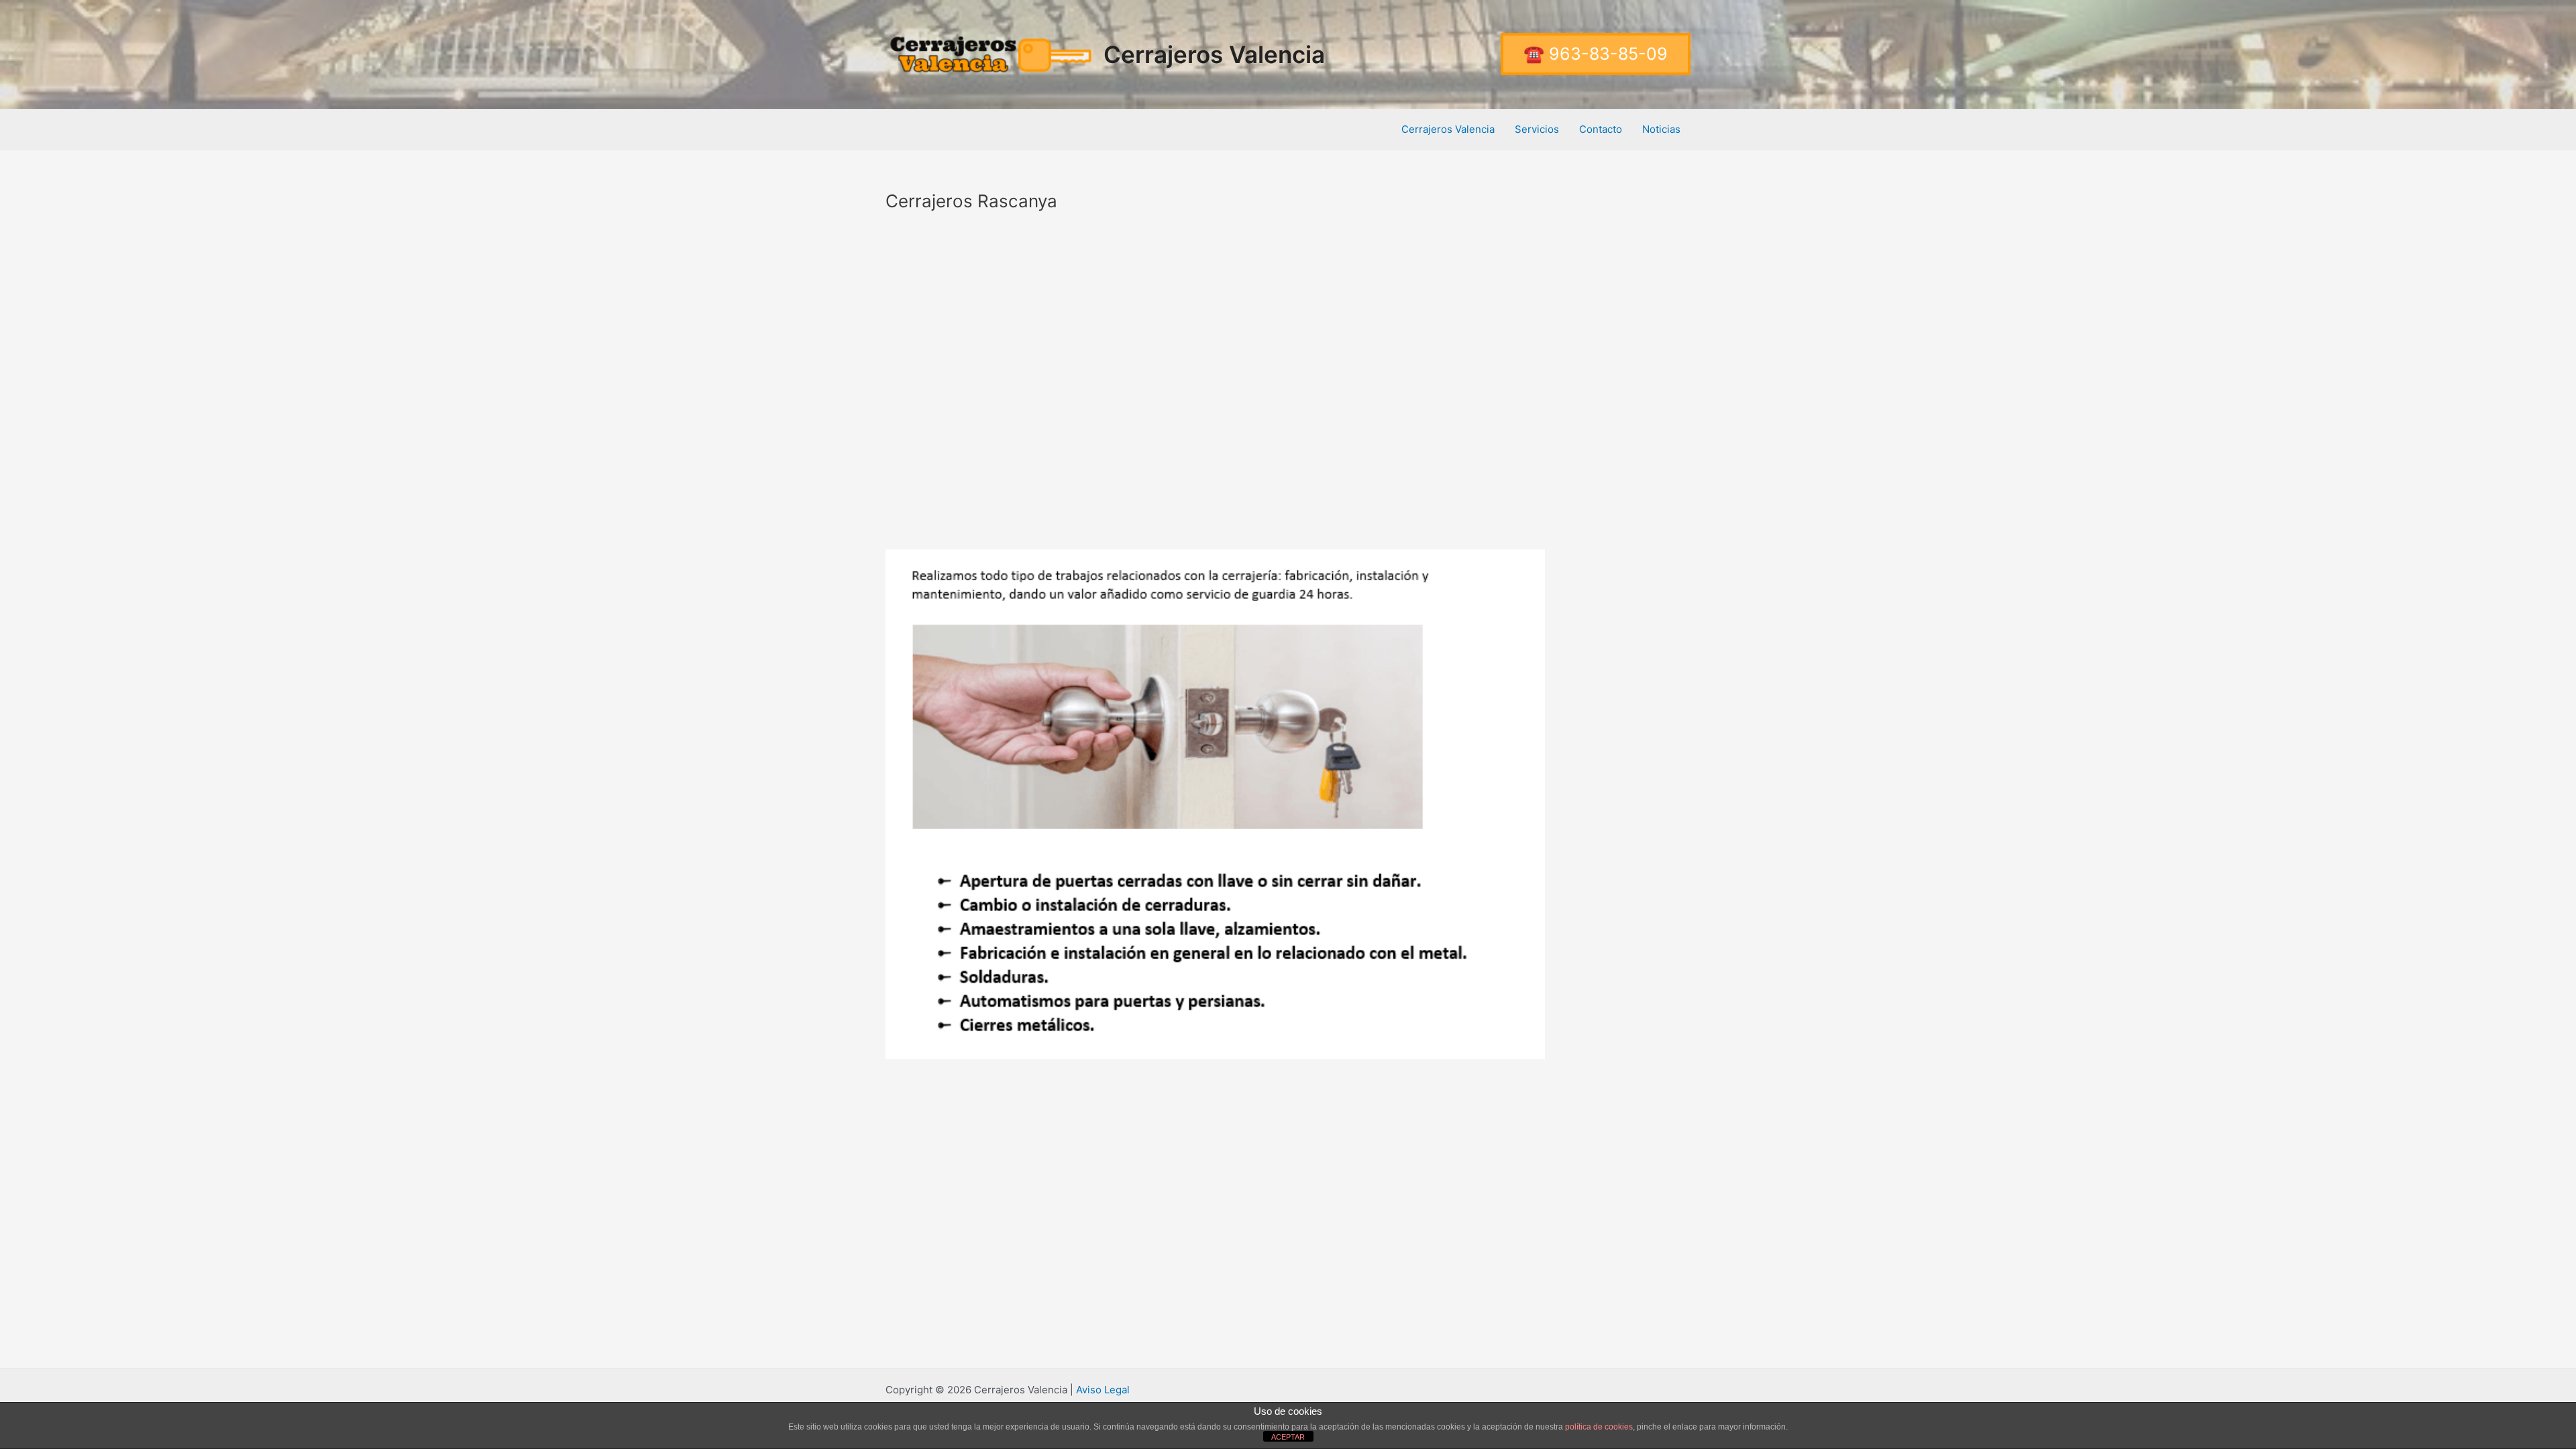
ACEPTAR (1288, 1437)
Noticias (1661, 129)
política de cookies (1599, 1427)
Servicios (1537, 129)
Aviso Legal (1103, 1390)
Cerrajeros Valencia (1214, 54)
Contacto (1601, 129)
